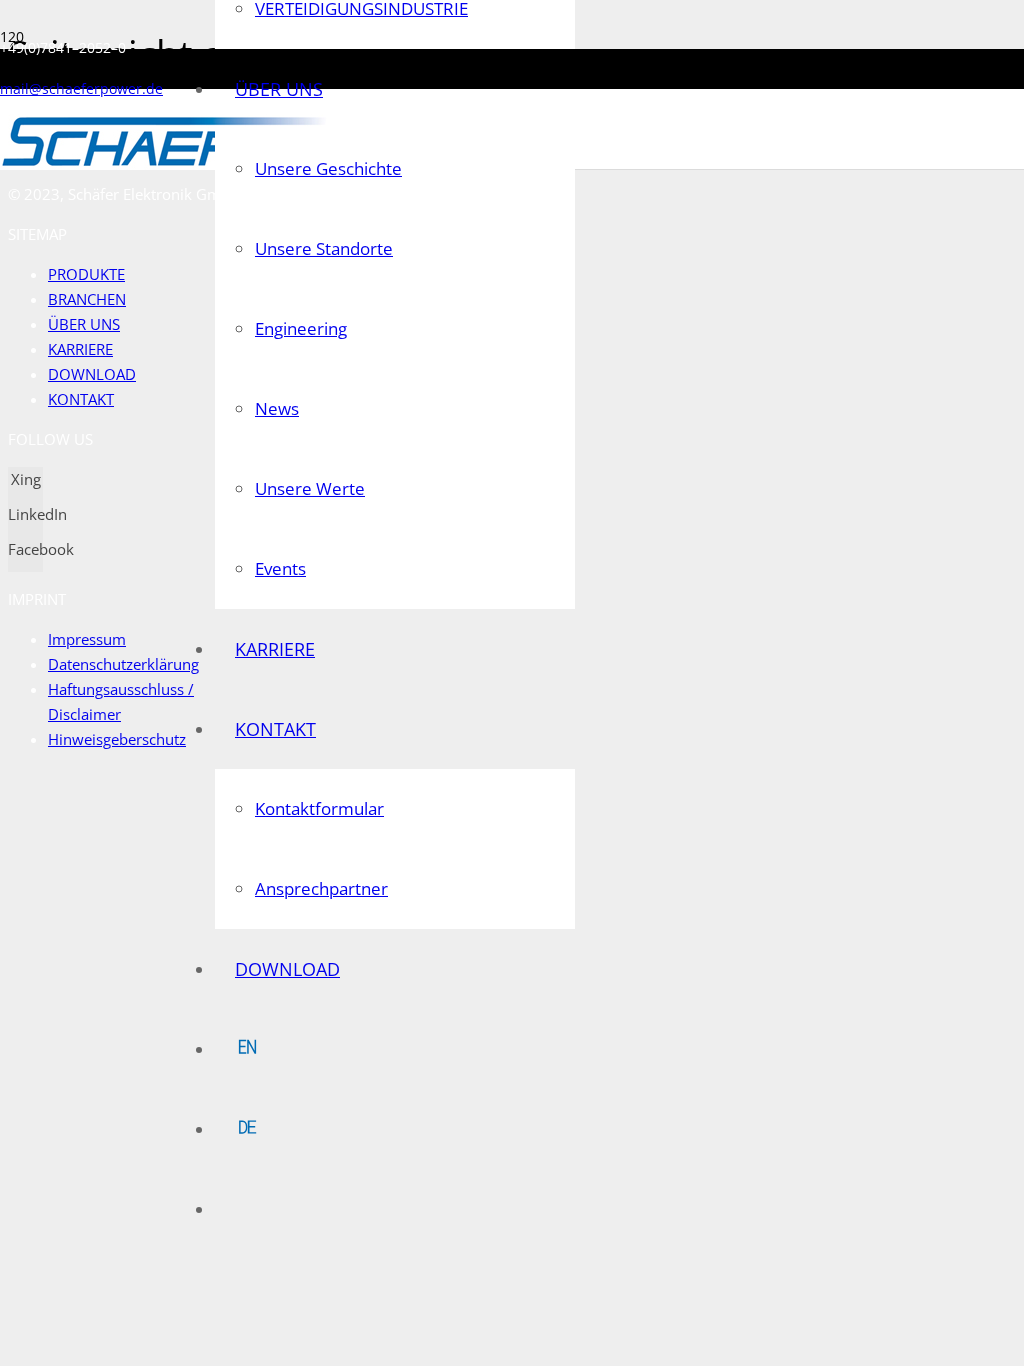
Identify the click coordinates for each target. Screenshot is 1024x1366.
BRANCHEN (87, 299)
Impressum (87, 639)
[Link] (166, 164)
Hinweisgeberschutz (117, 739)
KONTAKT (81, 399)
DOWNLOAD (92, 374)
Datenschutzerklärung (123, 664)
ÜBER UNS (84, 324)
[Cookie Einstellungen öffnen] (158, 911)
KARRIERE (80, 349)
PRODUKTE (86, 274)
